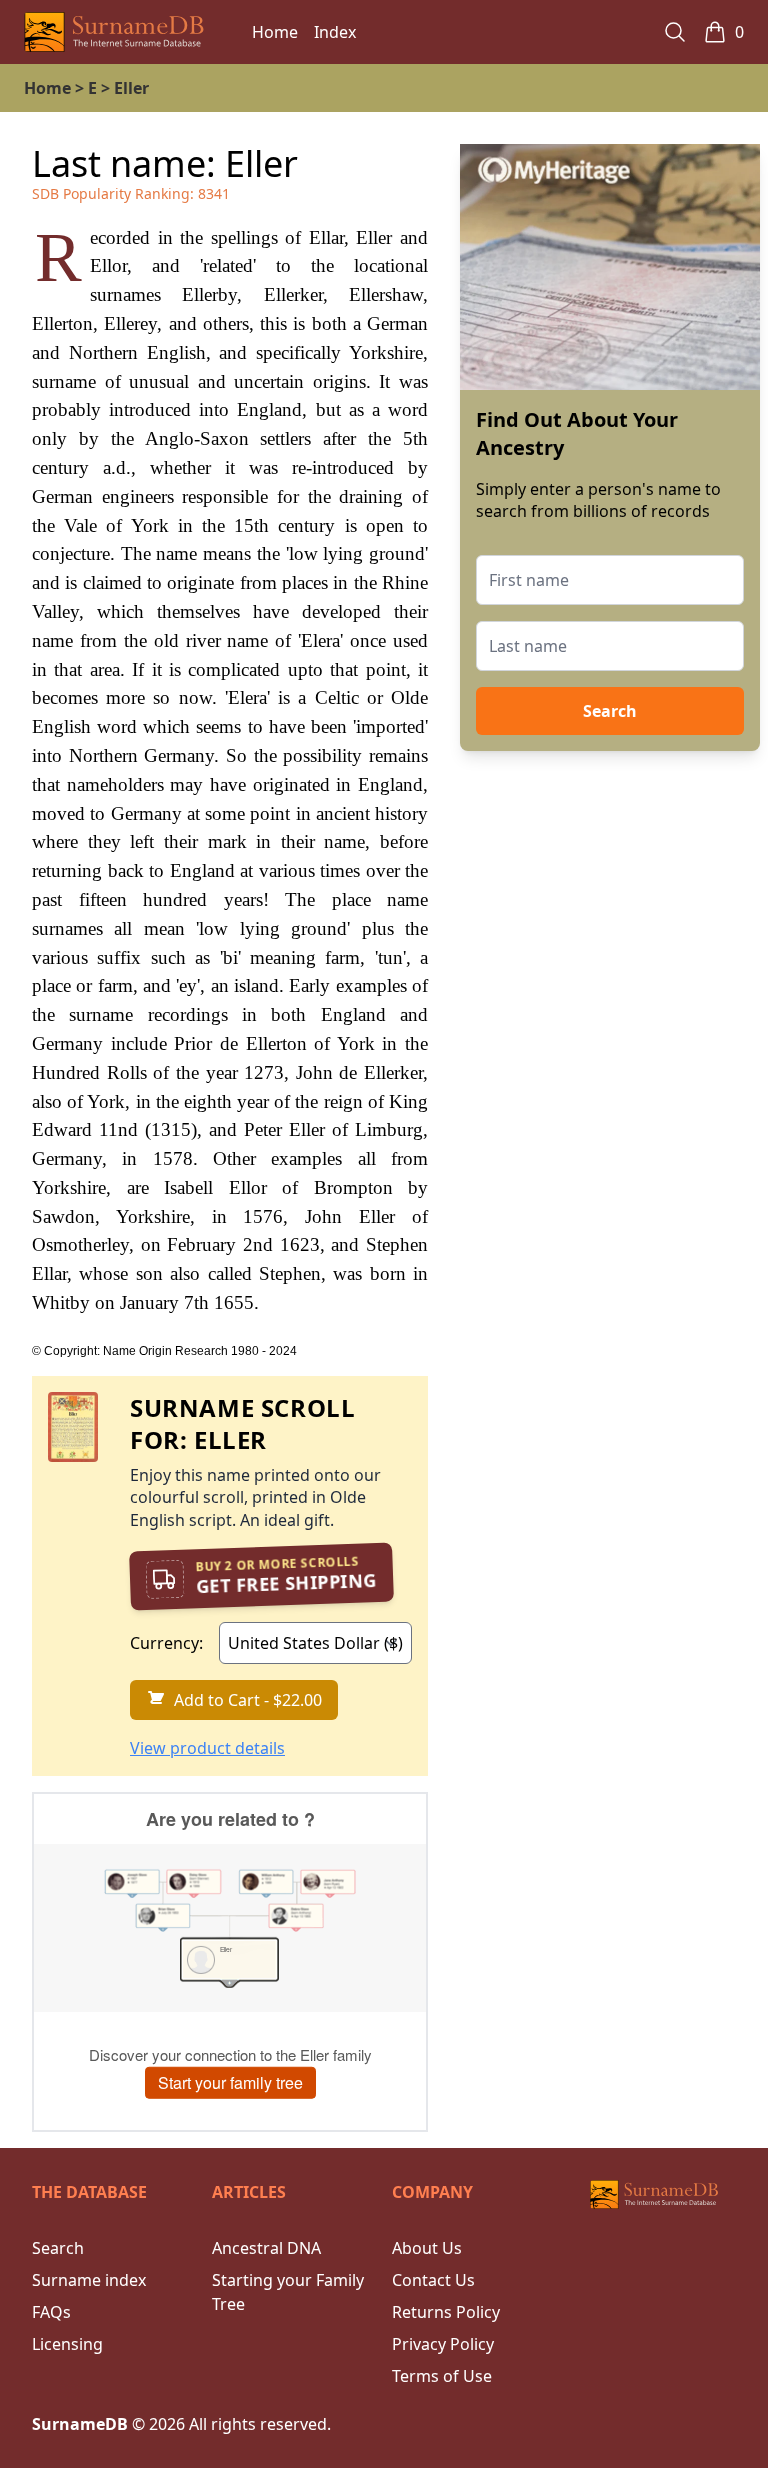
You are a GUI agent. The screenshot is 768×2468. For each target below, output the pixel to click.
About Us (427, 2248)
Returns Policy (446, 2312)
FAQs (51, 2312)
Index (335, 32)
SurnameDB (80, 2424)
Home (275, 32)
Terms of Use (442, 2376)
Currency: (166, 1643)
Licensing (67, 2344)
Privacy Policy (443, 2344)
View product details (207, 1748)
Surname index (89, 2280)
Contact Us (433, 2280)
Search (610, 711)
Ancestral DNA (266, 2248)
